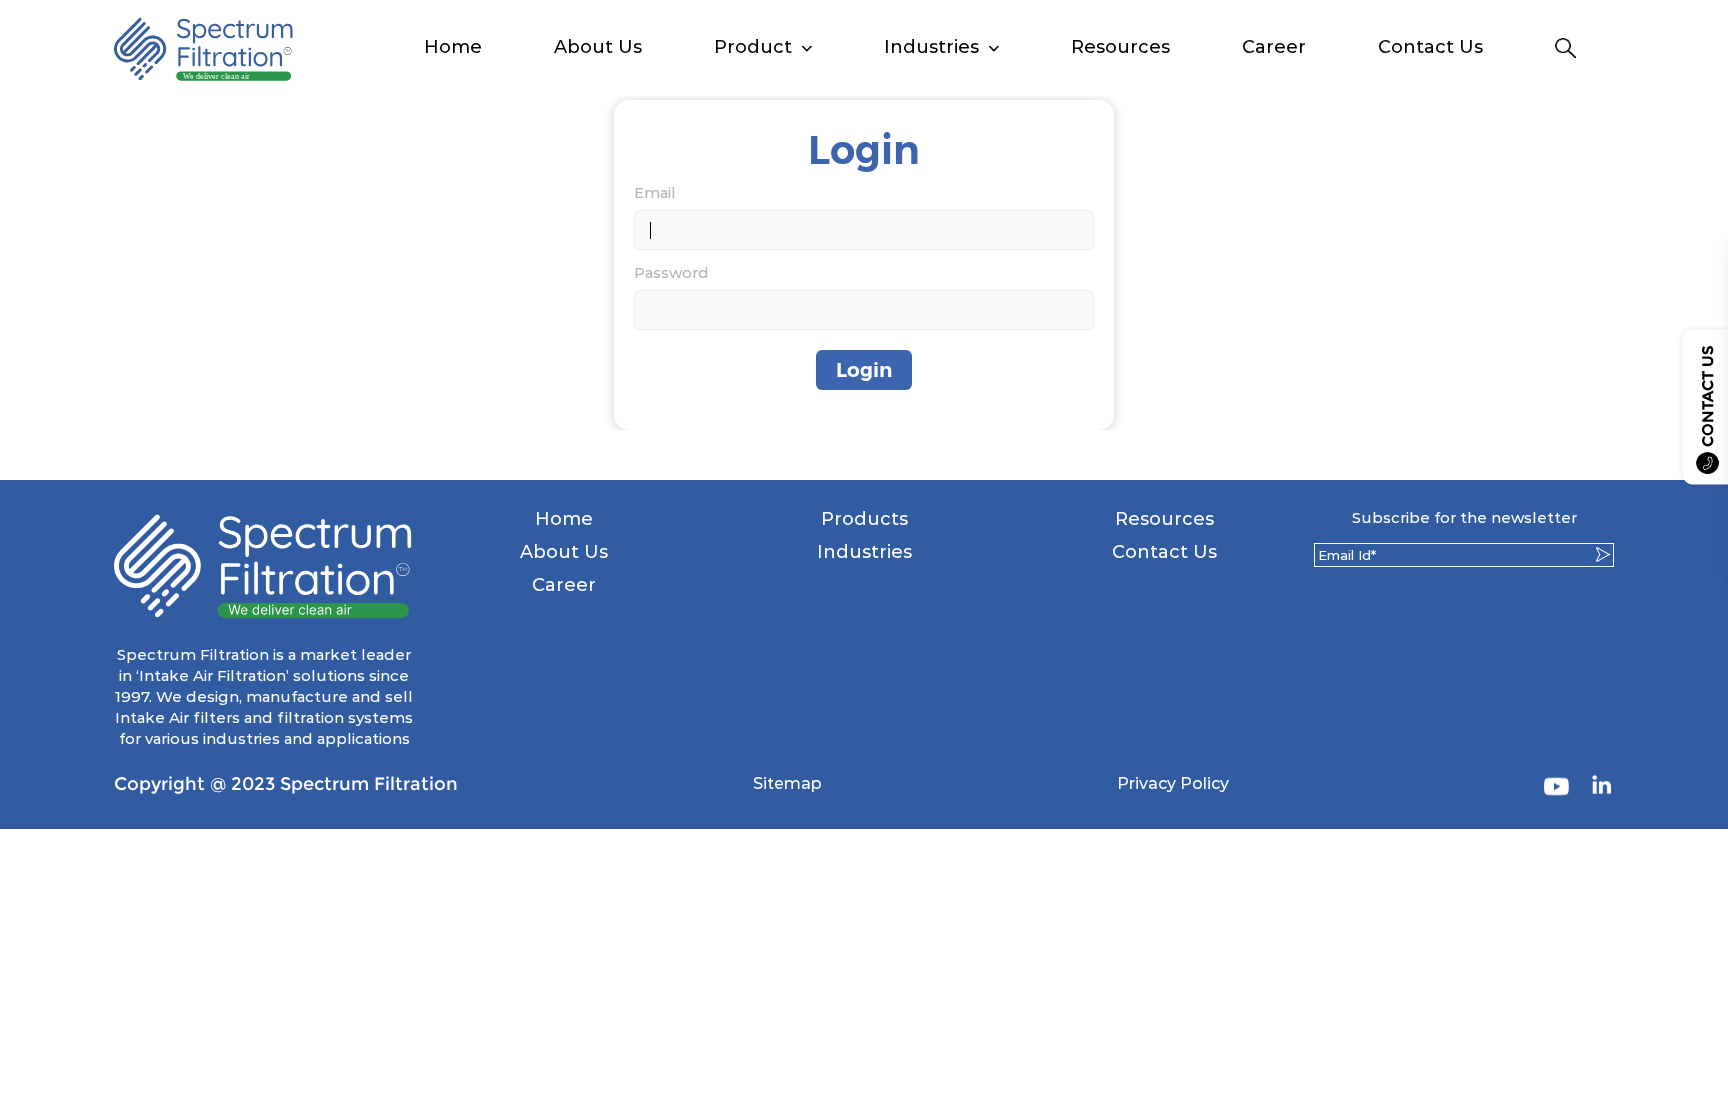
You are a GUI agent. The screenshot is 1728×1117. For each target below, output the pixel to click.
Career (1274, 47)
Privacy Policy (1173, 783)
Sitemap (787, 783)
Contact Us (1430, 47)
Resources (1120, 47)
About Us (598, 47)
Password (671, 272)
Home (453, 47)
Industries (864, 552)
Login (864, 370)
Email (655, 192)
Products (864, 519)
